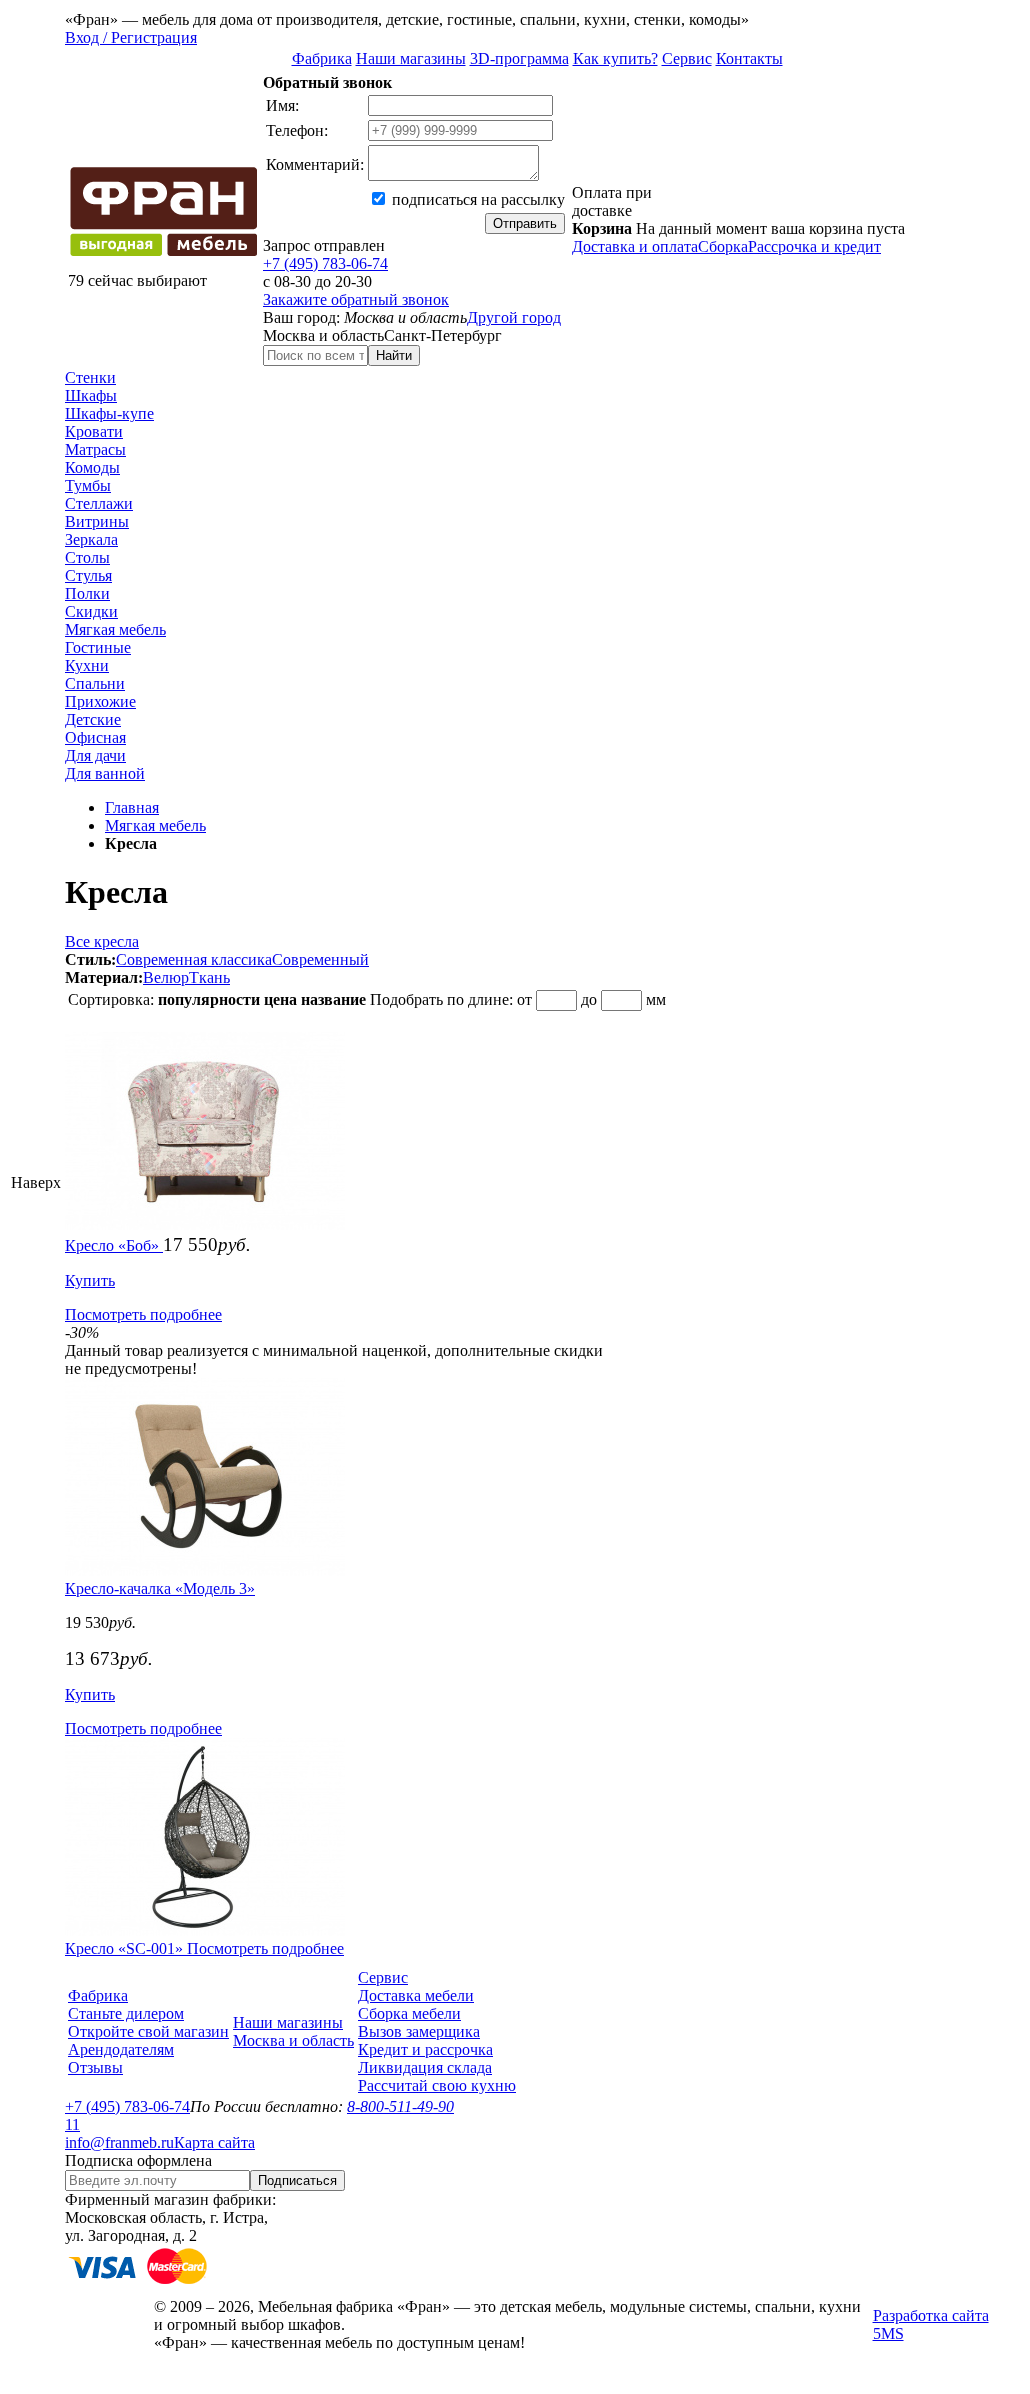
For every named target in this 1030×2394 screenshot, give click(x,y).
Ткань (209, 977)
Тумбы (88, 485)
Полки (87, 593)
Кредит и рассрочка (425, 2049)
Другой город (514, 317)
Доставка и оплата (635, 246)
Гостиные (98, 647)
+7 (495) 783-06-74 (325, 263)
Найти (394, 355)
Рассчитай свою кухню (437, 2085)
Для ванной (105, 773)
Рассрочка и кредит (814, 246)
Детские (93, 719)
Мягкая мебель (115, 629)
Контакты (749, 58)
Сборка (723, 246)
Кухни (87, 665)
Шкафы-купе (109, 413)
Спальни (95, 683)
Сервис (687, 58)
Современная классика (194, 959)
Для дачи (95, 755)
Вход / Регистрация (131, 37)
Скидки (91, 611)
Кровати (94, 431)
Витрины (97, 521)
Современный (320, 959)
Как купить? (615, 58)
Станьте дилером (126, 2013)
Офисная (95, 737)
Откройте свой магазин (148, 2031)
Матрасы (95, 449)
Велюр (166, 977)
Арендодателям (121, 2049)
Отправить (525, 223)
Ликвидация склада (425, 2067)
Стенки (90, 377)
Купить (90, 1280)
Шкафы (91, 395)
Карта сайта (214, 2142)
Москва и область (293, 2040)
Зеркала (91, 539)
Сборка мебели (409, 2013)
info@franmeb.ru (119, 2142)
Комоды (92, 467)
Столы (87, 557)
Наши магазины (411, 58)
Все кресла (102, 941)
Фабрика (322, 58)
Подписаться (297, 2180)
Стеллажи (99, 503)
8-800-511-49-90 (400, 2106)
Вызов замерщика (419, 2031)
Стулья (88, 575)
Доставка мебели (416, 1995)
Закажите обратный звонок (356, 299)
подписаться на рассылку (476, 199)
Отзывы (95, 2067)
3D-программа (519, 58)
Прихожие (100, 701)
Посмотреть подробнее (143, 1314)
